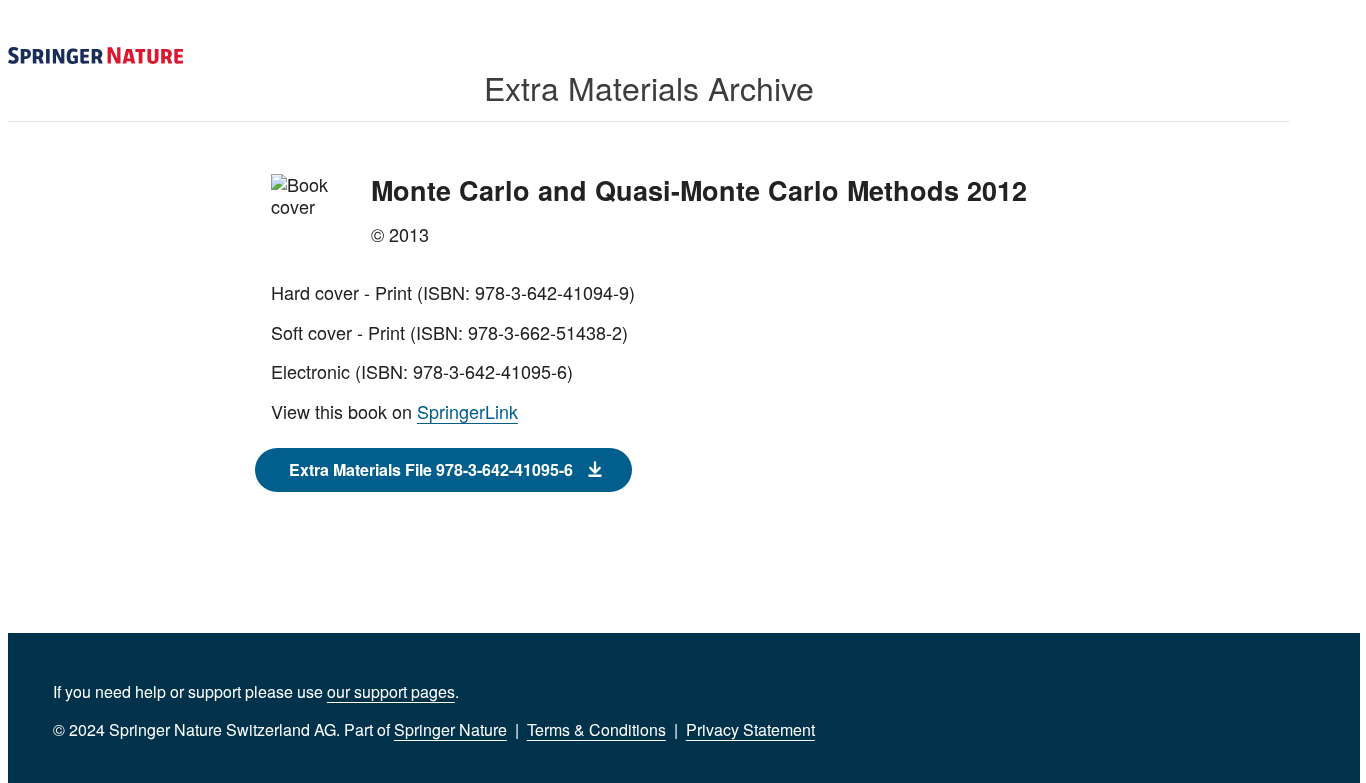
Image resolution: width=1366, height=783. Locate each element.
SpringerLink (467, 411)
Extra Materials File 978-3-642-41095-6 (431, 469)
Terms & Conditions (596, 729)
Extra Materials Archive (649, 87)
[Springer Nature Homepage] (95, 56)
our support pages (391, 691)
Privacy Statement (750, 729)
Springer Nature (450, 729)
